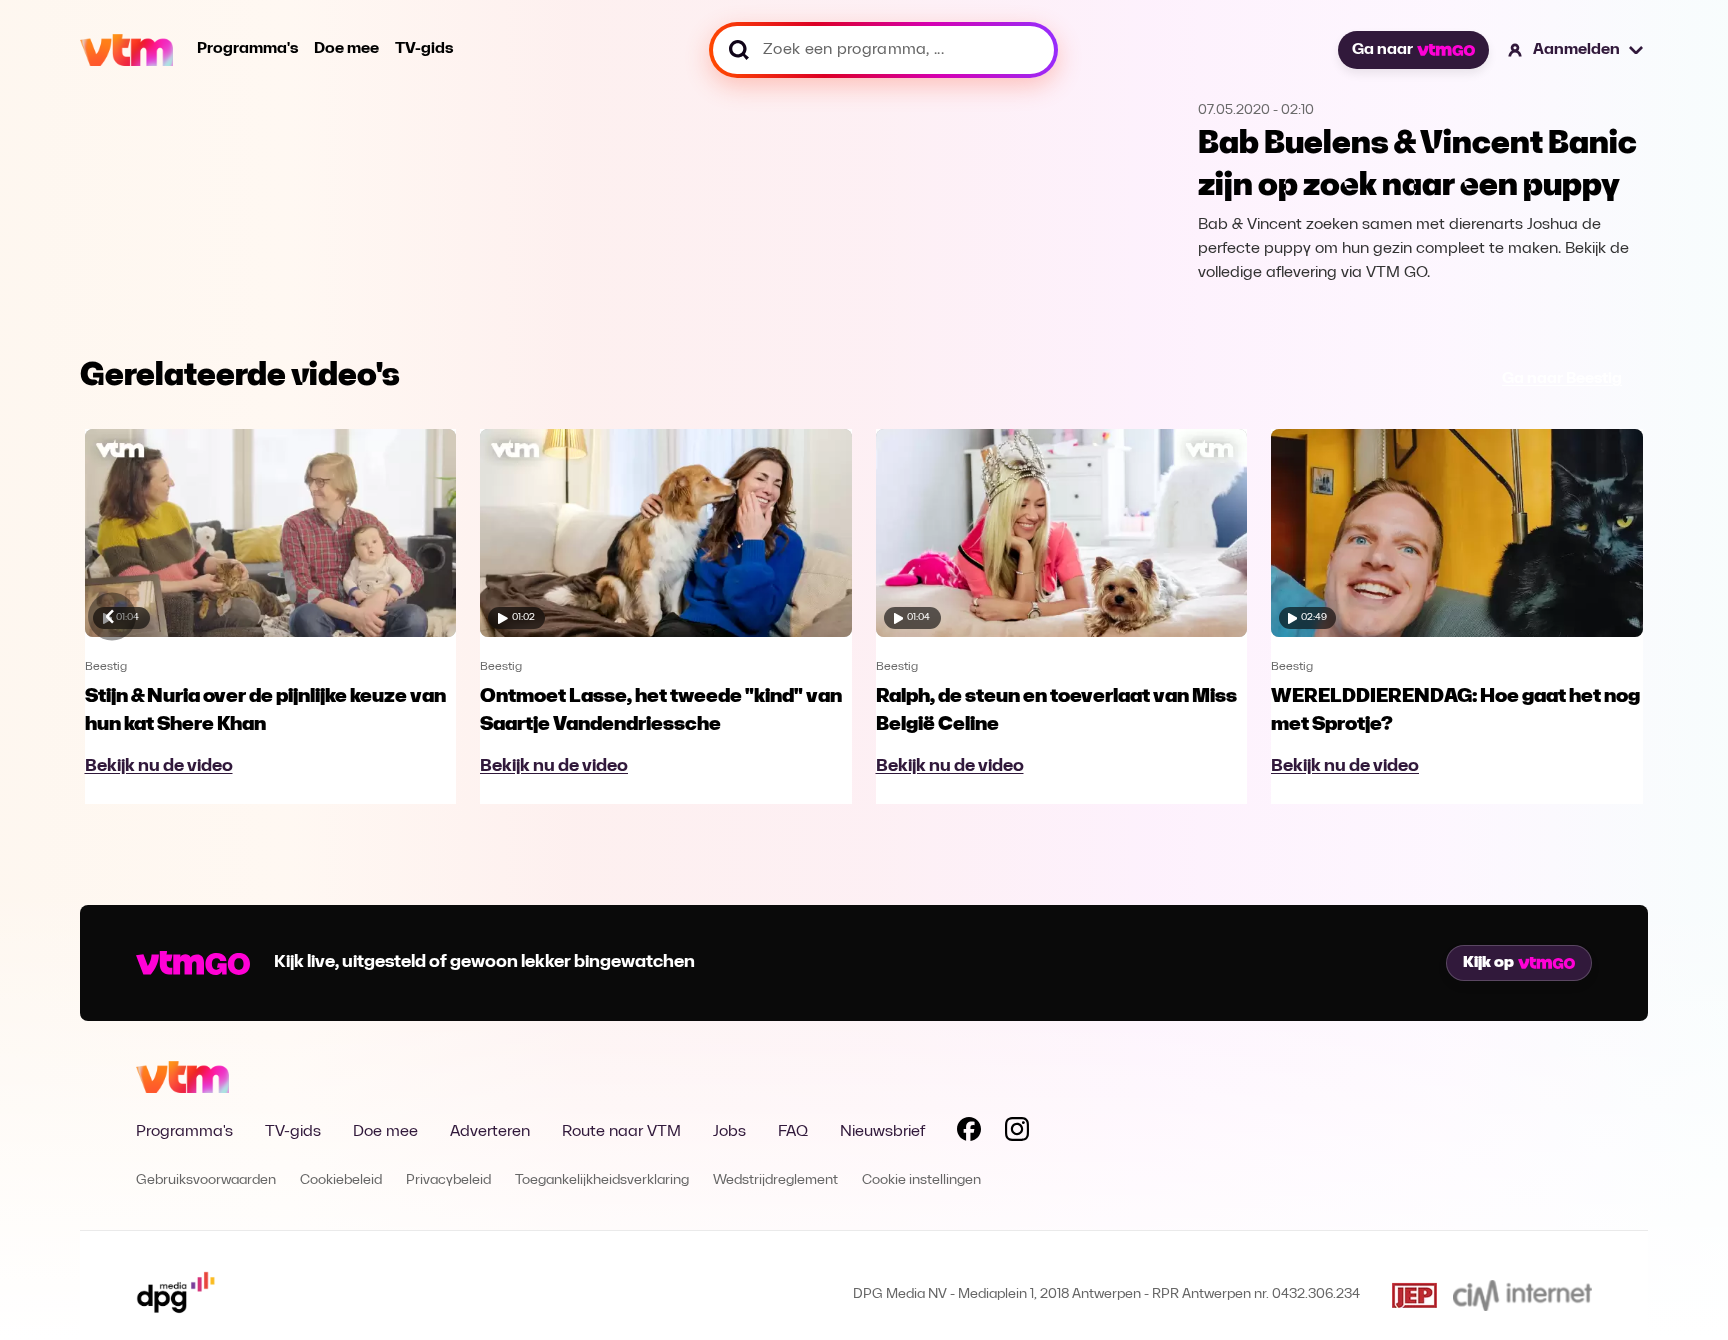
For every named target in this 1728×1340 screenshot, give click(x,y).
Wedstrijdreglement (775, 1180)
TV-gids (424, 49)
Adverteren (490, 1132)
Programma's (247, 49)
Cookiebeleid (341, 1180)
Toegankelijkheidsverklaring (602, 1180)
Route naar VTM (621, 1132)
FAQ (793, 1132)
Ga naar (1382, 50)
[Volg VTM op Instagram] (1017, 1133)
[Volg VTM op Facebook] (969, 1133)
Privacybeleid (448, 1180)
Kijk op (1488, 963)
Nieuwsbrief (882, 1132)
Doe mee (346, 49)
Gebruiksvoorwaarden (206, 1180)
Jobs (729, 1132)
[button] (1576, 50)
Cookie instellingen (921, 1180)
